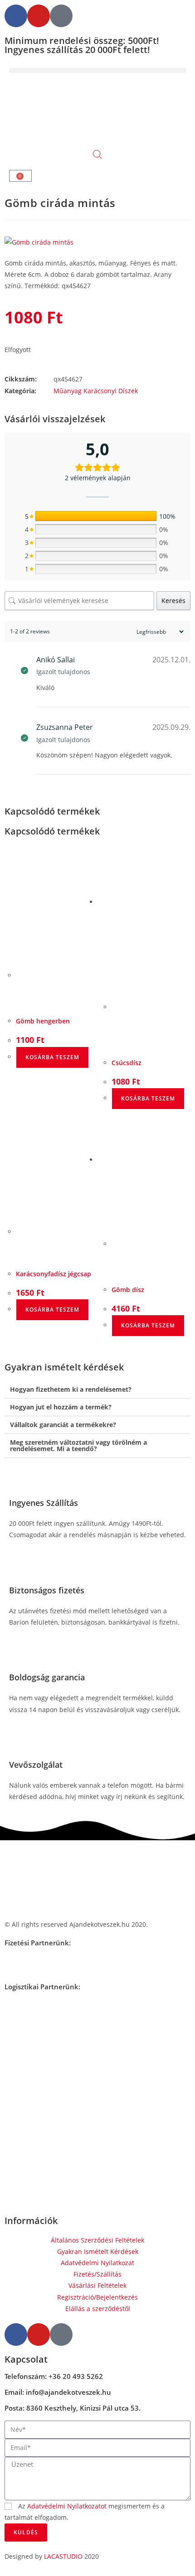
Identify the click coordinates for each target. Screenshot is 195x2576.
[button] (97, 70)
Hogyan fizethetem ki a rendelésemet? (71, 1389)
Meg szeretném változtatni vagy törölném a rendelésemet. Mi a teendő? (78, 1445)
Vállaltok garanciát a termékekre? (63, 1425)
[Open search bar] (97, 154)
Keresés (173, 601)
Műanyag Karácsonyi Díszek (96, 391)
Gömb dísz (128, 1290)
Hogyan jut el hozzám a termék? (61, 1407)
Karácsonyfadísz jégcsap (54, 1274)
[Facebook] (16, 16)
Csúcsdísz (127, 1063)
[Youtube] (39, 16)
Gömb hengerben (43, 1021)
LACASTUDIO (63, 2556)
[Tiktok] (61, 16)
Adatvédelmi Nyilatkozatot (67, 2506)
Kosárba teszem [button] (52, 1057)
